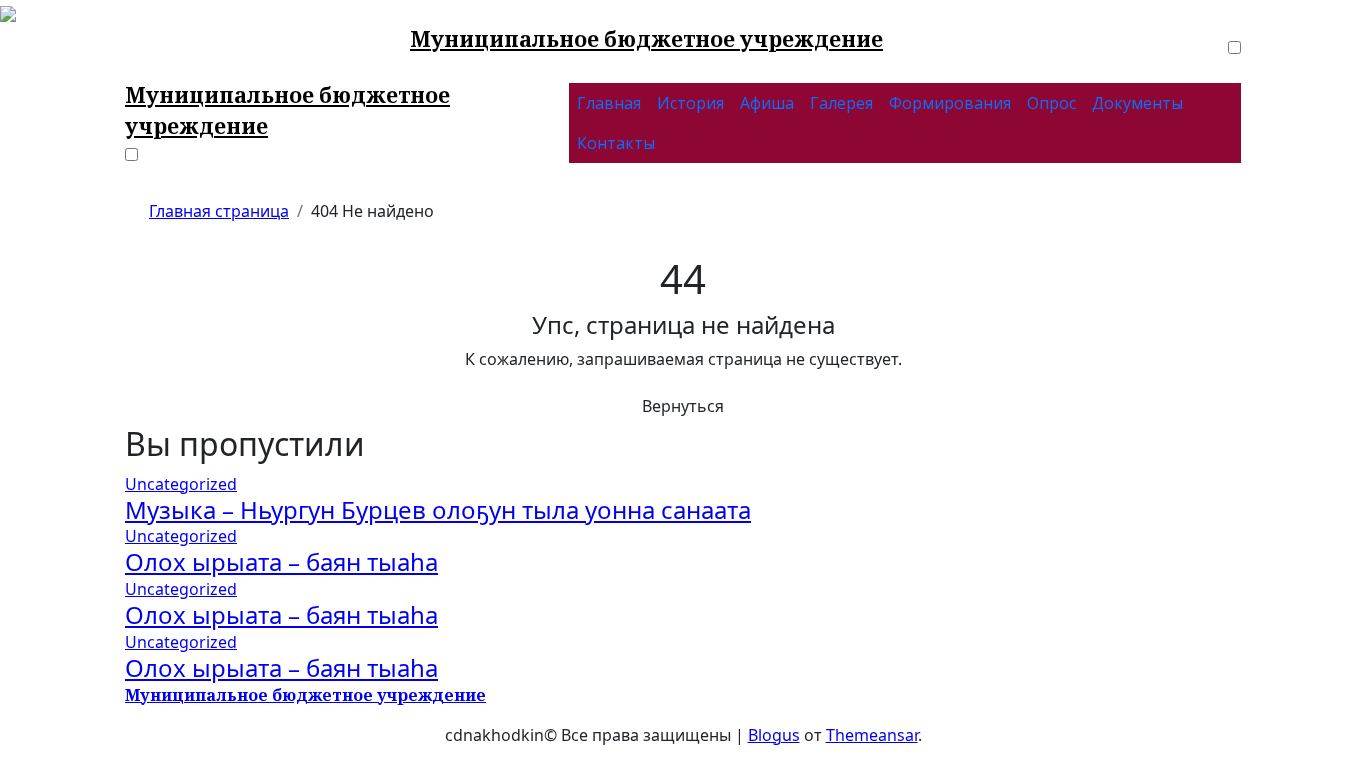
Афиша (767, 103)
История (690, 103)
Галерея (841, 103)
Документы (1137, 103)
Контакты (616, 143)
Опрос (1051, 103)
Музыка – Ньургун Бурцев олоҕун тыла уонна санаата (438, 509)
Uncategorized (181, 484)
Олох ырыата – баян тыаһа (281, 561)
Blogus (774, 735)
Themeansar (872, 735)
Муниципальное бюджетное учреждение (646, 39)
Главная (609, 103)
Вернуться (683, 406)
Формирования (950, 103)
